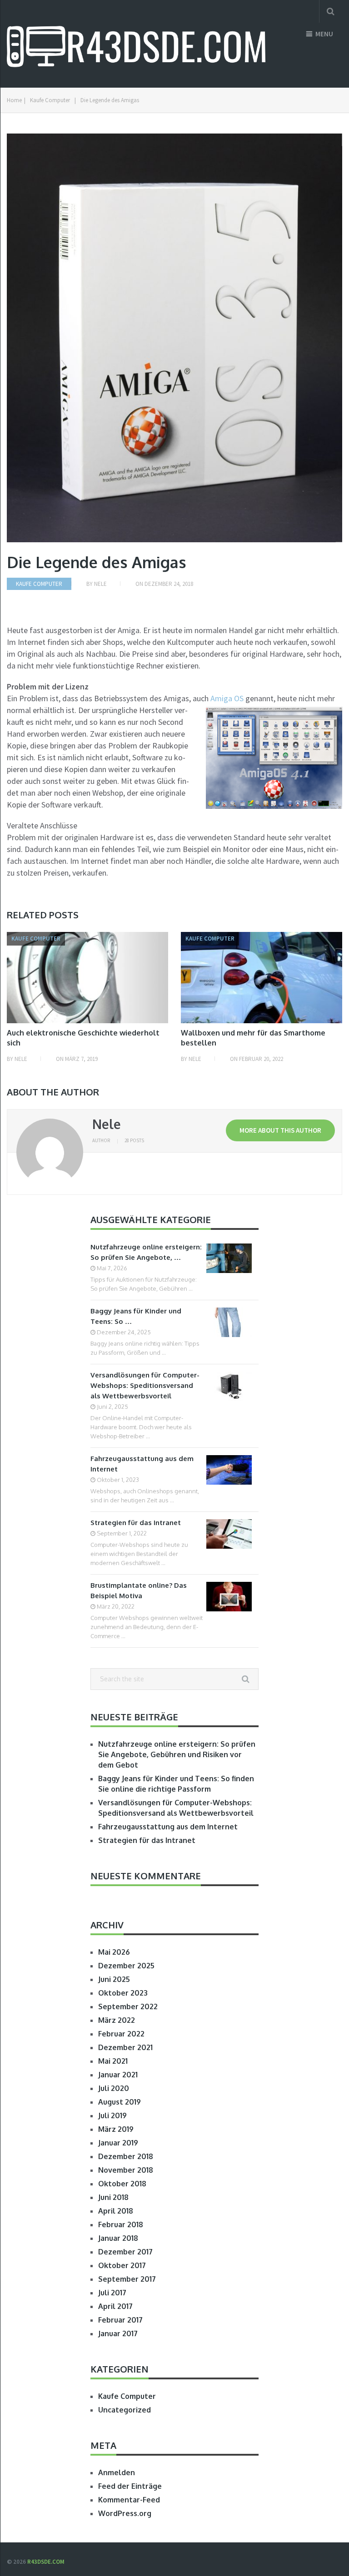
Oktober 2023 (123, 1993)
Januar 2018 (118, 2238)
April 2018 (116, 2211)
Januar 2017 (118, 2333)
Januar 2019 (118, 2143)
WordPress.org (125, 2513)
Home (14, 100)
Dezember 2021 (125, 2047)
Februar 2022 (121, 2034)
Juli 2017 (112, 2293)
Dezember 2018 (126, 2156)
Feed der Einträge (130, 2486)
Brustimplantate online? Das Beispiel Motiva (139, 1590)
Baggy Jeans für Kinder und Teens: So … (136, 1316)
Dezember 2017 (125, 2252)
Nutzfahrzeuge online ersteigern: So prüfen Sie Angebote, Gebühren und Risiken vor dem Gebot (177, 1754)
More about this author (280, 1130)
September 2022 (128, 2006)
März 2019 (116, 2129)
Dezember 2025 (126, 1966)
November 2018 (126, 2170)
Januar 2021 (118, 2075)
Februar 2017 (120, 2320)
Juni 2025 (114, 1979)
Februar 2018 (121, 2224)
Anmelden (117, 2472)
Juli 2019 (112, 2115)
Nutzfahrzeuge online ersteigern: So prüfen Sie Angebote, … (146, 1252)
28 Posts (134, 1140)
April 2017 (115, 2306)
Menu (324, 34)
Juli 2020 (114, 2088)
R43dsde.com (46, 2562)
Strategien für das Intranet (136, 1523)
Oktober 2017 (122, 2265)
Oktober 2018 (122, 2184)
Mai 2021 (113, 2061)
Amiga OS (227, 698)
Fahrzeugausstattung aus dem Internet (142, 1464)
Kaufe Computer (50, 100)
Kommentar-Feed (129, 2500)
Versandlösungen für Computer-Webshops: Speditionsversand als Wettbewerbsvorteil (145, 1385)
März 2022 (117, 2020)
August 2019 (120, 2102)
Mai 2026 (114, 1952)
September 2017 (127, 2279)
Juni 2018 (113, 2197)
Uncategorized (125, 2410)
